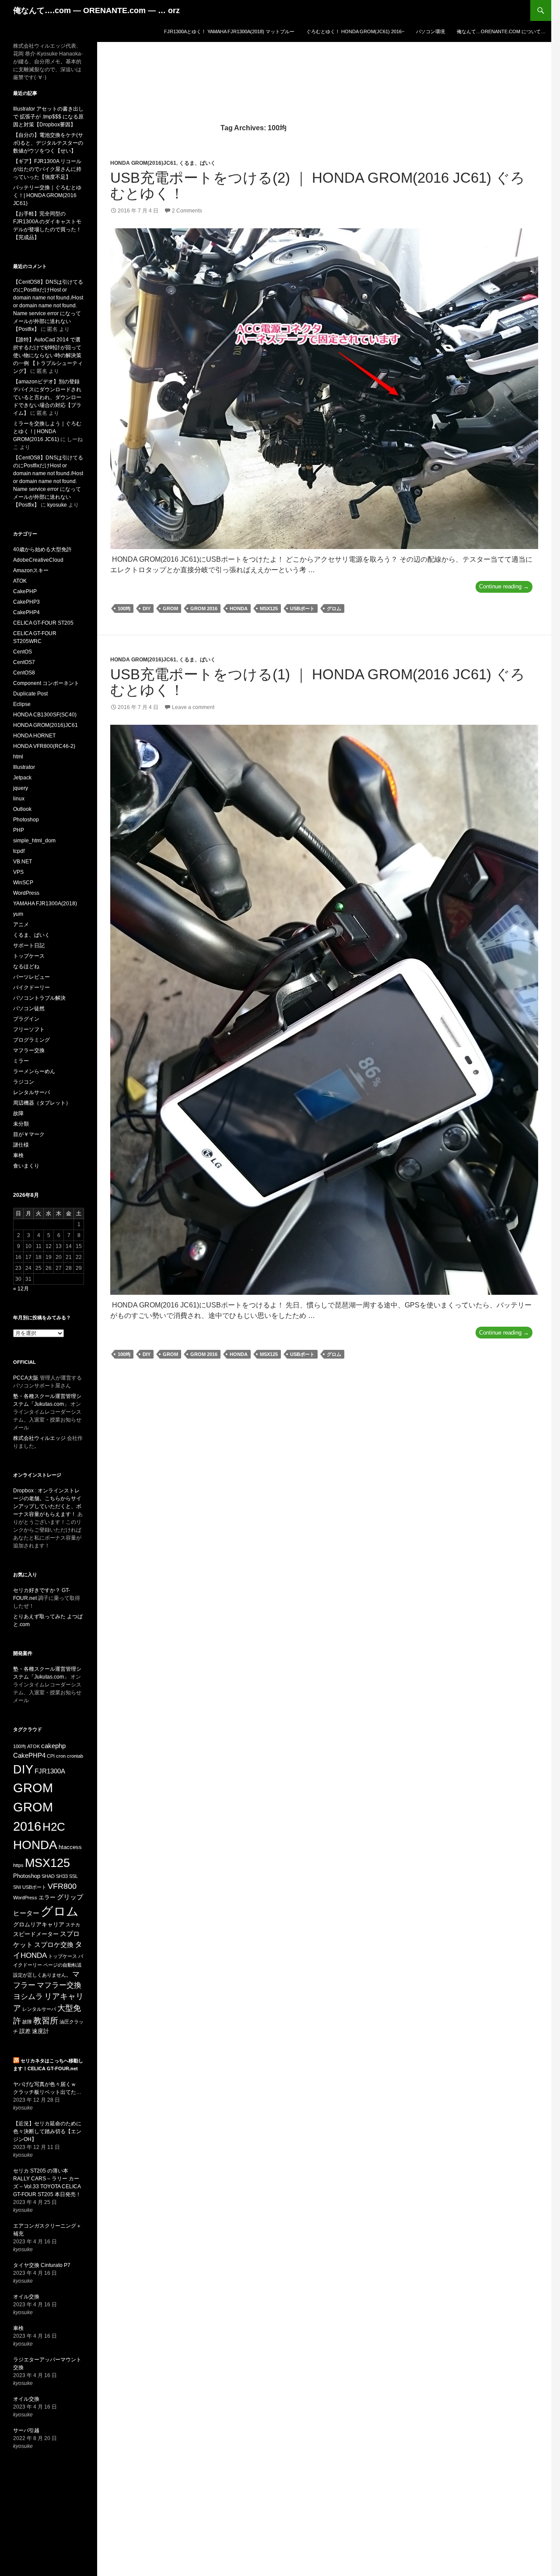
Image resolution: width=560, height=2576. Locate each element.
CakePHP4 (26, 612)
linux (19, 799)
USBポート (302, 608)
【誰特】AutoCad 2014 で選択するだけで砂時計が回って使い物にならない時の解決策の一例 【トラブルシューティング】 (48, 355)
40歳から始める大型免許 (42, 549)
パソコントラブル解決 (39, 998)
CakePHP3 (26, 602)
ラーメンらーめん (34, 1071)
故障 (18, 1113)
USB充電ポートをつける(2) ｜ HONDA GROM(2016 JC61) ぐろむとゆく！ (318, 186)
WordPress (26, 893)
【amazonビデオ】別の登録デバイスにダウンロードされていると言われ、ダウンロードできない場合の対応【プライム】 (47, 397)
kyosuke (57, 505)
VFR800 (62, 1886)
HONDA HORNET (34, 736)
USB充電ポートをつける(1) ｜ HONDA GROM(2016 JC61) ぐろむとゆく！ (318, 682)
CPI (51, 1756)
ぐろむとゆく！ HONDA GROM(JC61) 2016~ (355, 31)
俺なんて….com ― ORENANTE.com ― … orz (96, 10)
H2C (54, 1827)
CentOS (23, 652)
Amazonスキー (31, 570)
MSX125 (269, 608)
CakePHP (25, 591)
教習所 (46, 2021)
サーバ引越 (26, 2430)
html (18, 757)
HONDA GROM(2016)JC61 (143, 163)
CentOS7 (24, 662)
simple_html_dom (34, 841)
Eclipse (22, 704)
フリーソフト (29, 1029)
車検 (18, 1155)
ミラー (21, 1061)
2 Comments (187, 211)
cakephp (53, 1746)
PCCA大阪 (26, 1378)
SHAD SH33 (55, 1876)
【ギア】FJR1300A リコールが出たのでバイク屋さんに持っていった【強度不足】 (47, 169)
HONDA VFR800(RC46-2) (44, 746)
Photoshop (26, 820)
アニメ (21, 925)
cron (61, 1756)
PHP (19, 830)
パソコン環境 (430, 31)
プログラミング (31, 1040)
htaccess (70, 1847)
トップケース (29, 956)
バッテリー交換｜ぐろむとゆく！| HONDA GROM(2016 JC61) (47, 195)
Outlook (22, 809)
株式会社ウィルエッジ (39, 1438)
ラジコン (24, 1082)
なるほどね (26, 966)
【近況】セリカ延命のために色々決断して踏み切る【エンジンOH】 (47, 2131)
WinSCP (23, 883)
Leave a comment (193, 707)
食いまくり (26, 1166)
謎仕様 (21, 1145)
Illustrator (24, 767)
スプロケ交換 (54, 1945)
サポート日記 (29, 946)
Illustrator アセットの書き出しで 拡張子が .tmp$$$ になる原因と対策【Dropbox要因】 (48, 117)
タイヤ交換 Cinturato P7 (42, 2265)
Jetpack (22, 778)
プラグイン (26, 1019)
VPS (18, 872)
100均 (124, 608)
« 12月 (21, 1289)
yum (18, 914)
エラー (47, 1897)
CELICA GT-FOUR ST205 (43, 623)
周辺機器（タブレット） (42, 1103)
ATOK (20, 581)
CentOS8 (24, 673)
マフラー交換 (29, 1050)
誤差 (25, 2031)
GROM (170, 608)
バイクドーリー (31, 987)
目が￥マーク (29, 1134)
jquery (21, 788)
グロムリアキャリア (39, 1924)
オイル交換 (26, 2297)
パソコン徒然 (29, 1008)
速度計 (40, 2031)
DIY (147, 608)
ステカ (73, 1925)
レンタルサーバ (31, 1092)
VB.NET (23, 862)
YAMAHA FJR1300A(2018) (45, 904)
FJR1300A (50, 1771)
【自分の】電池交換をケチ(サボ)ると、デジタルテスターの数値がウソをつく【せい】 (48, 143)
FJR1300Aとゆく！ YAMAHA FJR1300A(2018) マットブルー (229, 31)
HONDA (239, 608)
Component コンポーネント (46, 683)
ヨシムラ (28, 1997)
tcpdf (19, 851)
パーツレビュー (31, 977)
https (18, 1865)
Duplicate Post (30, 694)
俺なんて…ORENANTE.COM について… (501, 31)
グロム (334, 608)
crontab (75, 1756)
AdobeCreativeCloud (38, 560)
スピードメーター (36, 1934)
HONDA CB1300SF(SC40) (45, 715)
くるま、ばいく (197, 163)
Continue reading (506, 588)
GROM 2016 (204, 608)
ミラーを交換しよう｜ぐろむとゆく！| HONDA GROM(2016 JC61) (47, 431)
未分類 (21, 1124)
